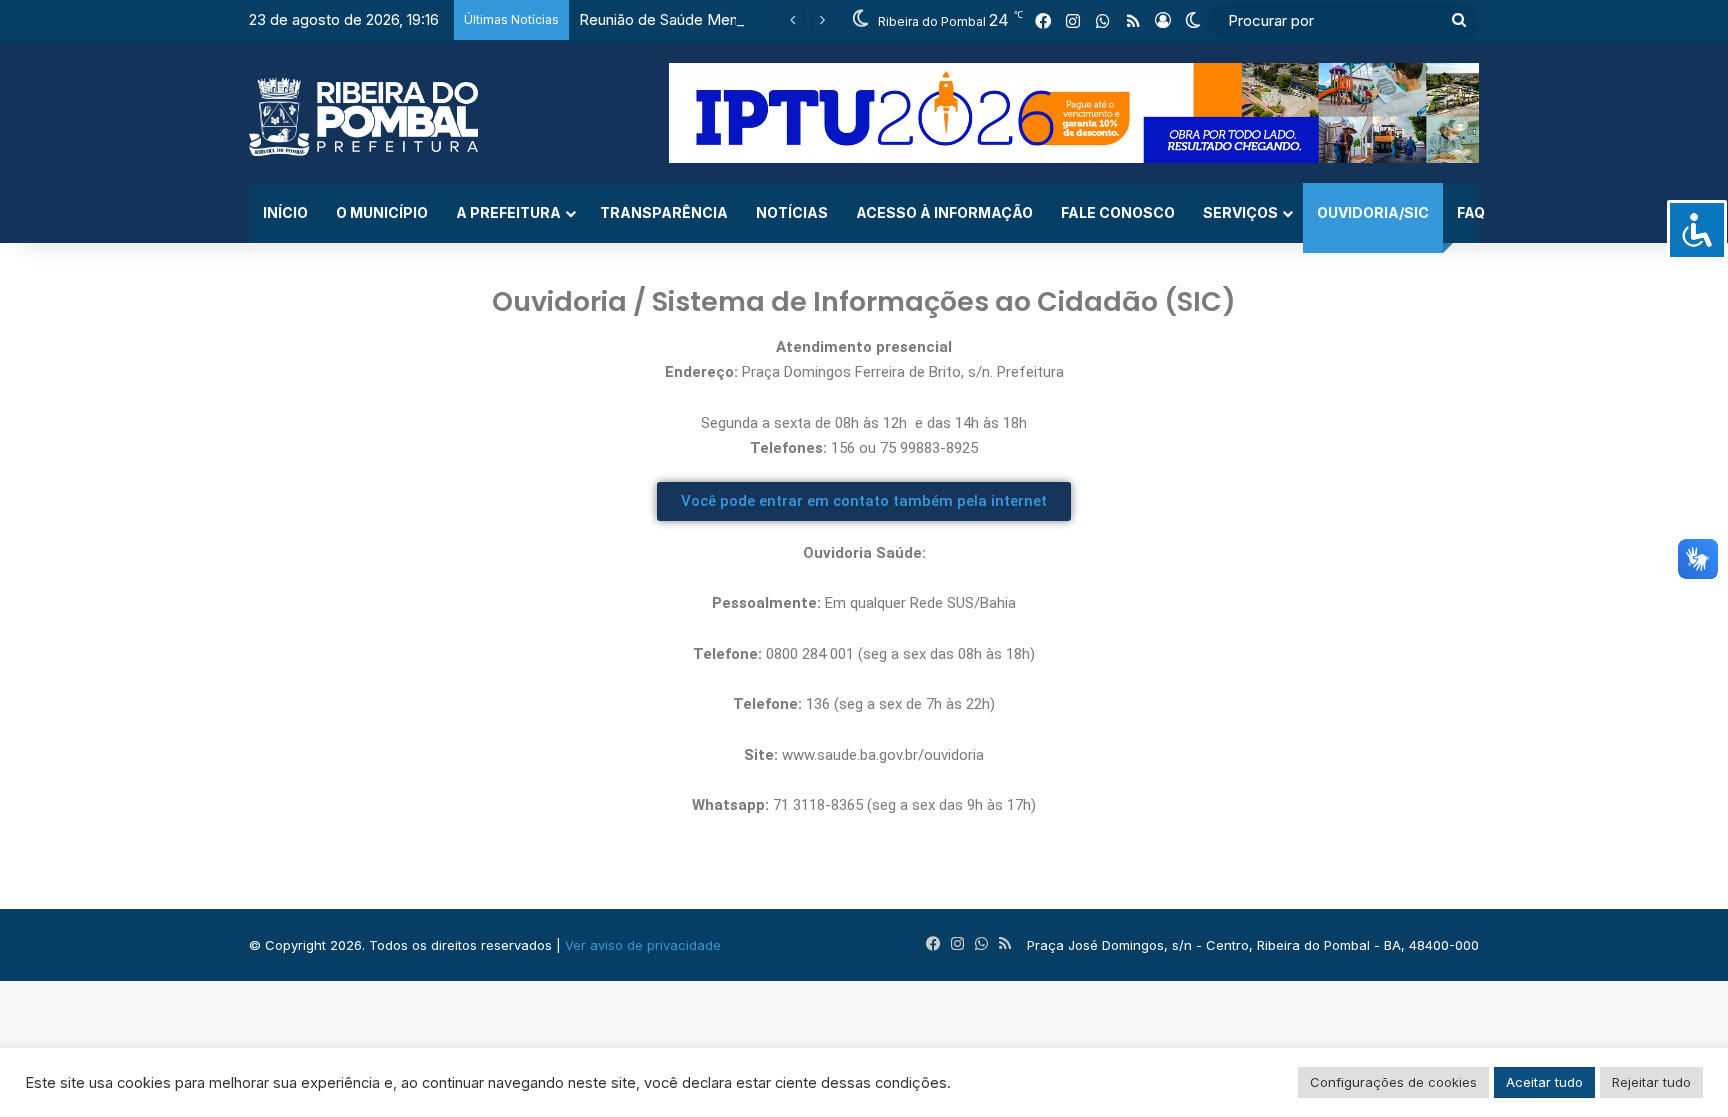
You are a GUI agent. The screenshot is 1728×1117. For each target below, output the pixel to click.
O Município (382, 212)
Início (285, 212)
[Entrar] (1163, 21)
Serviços (1240, 212)
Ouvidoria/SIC (1373, 212)
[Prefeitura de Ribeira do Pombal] (363, 117)
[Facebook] (1043, 21)
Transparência (664, 212)
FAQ (1471, 212)
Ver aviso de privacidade (643, 945)
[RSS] (1133, 21)
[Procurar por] (1459, 21)
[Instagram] (1073, 21)
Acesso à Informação (944, 212)
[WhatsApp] (1103, 21)
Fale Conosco (1118, 212)
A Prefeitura (508, 212)
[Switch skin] (1193, 21)
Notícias (792, 212)
